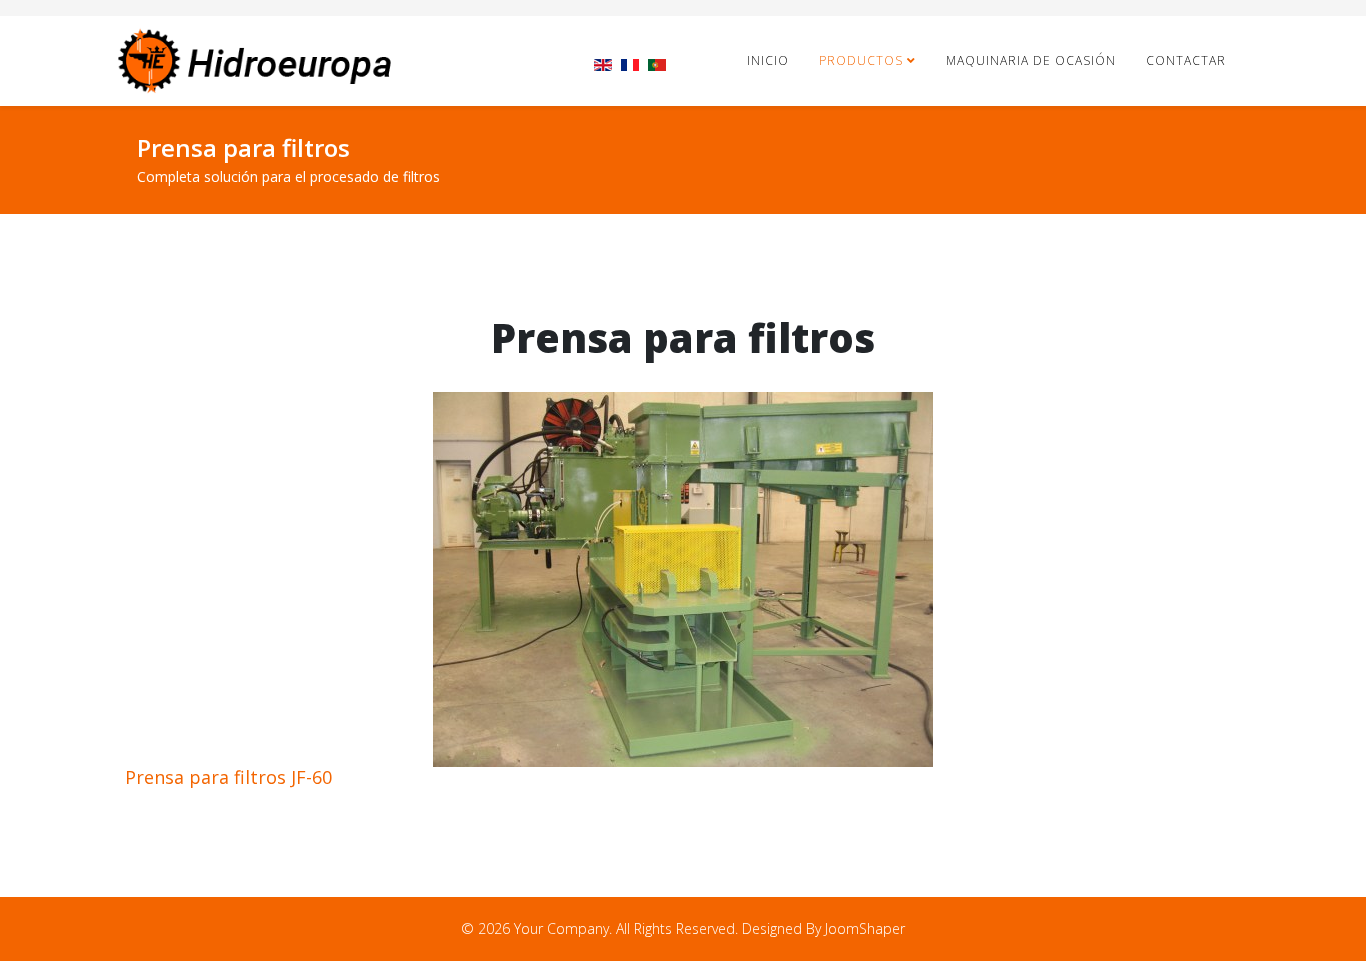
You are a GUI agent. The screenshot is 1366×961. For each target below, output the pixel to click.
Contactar (1186, 60)
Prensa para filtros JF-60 (228, 777)
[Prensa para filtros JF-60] (683, 579)
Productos (861, 60)
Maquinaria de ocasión (1031, 60)
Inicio (768, 60)
